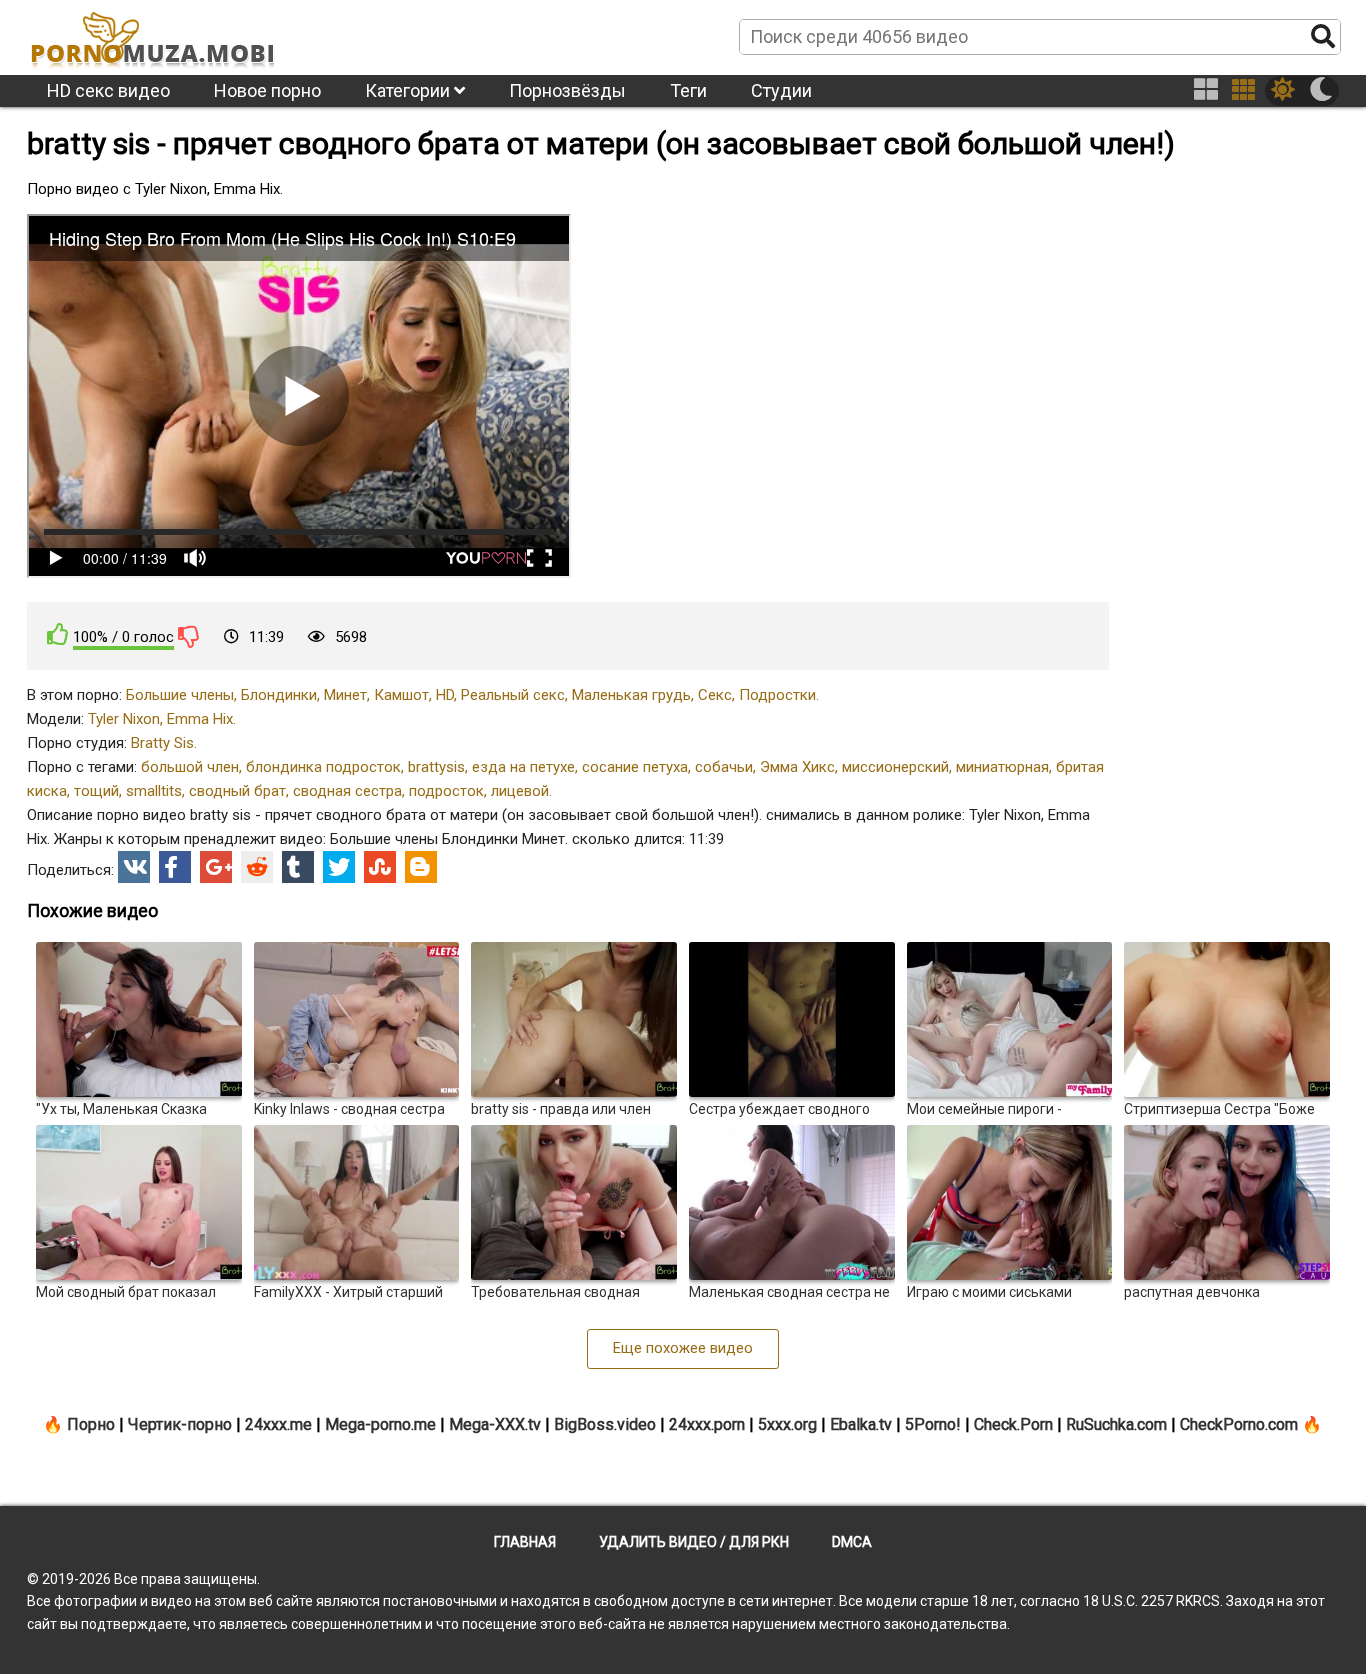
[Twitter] (339, 867)
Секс (715, 695)
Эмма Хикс (797, 767)
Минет (345, 695)
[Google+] (216, 867)
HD (445, 695)
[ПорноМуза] (152, 36)
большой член (190, 767)
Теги (688, 90)
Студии (781, 90)
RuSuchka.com (1116, 1424)
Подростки (777, 695)
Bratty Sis (162, 743)
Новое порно (267, 90)
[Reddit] (257, 867)
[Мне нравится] (58, 634)
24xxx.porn (707, 1424)
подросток (446, 791)
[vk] (134, 867)
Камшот (401, 695)
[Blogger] (421, 867)
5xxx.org (787, 1424)
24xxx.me (278, 1424)
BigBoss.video (605, 1424)
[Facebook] (175, 867)
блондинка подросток (323, 767)
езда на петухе (523, 767)
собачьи (724, 767)
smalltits (154, 791)
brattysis (436, 767)
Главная (525, 1542)
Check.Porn (1013, 1424)
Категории (409, 90)
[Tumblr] (298, 867)
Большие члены (180, 695)
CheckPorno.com (1239, 1424)
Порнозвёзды (567, 90)
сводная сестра (347, 791)
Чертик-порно (180, 1424)
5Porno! (933, 1424)
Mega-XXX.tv (495, 1424)
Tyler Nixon (124, 719)
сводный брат (237, 791)
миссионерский (895, 767)
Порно (91, 1424)
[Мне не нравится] (189, 636)
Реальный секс (513, 695)
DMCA (852, 1542)
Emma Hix (200, 719)
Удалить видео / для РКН (694, 1542)
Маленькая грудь (631, 695)
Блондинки (279, 695)
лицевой (520, 791)
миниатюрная (1002, 767)
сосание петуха (635, 767)
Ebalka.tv (861, 1424)
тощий (96, 791)
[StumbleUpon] (380, 867)
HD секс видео (108, 90)
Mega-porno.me (380, 1424)
